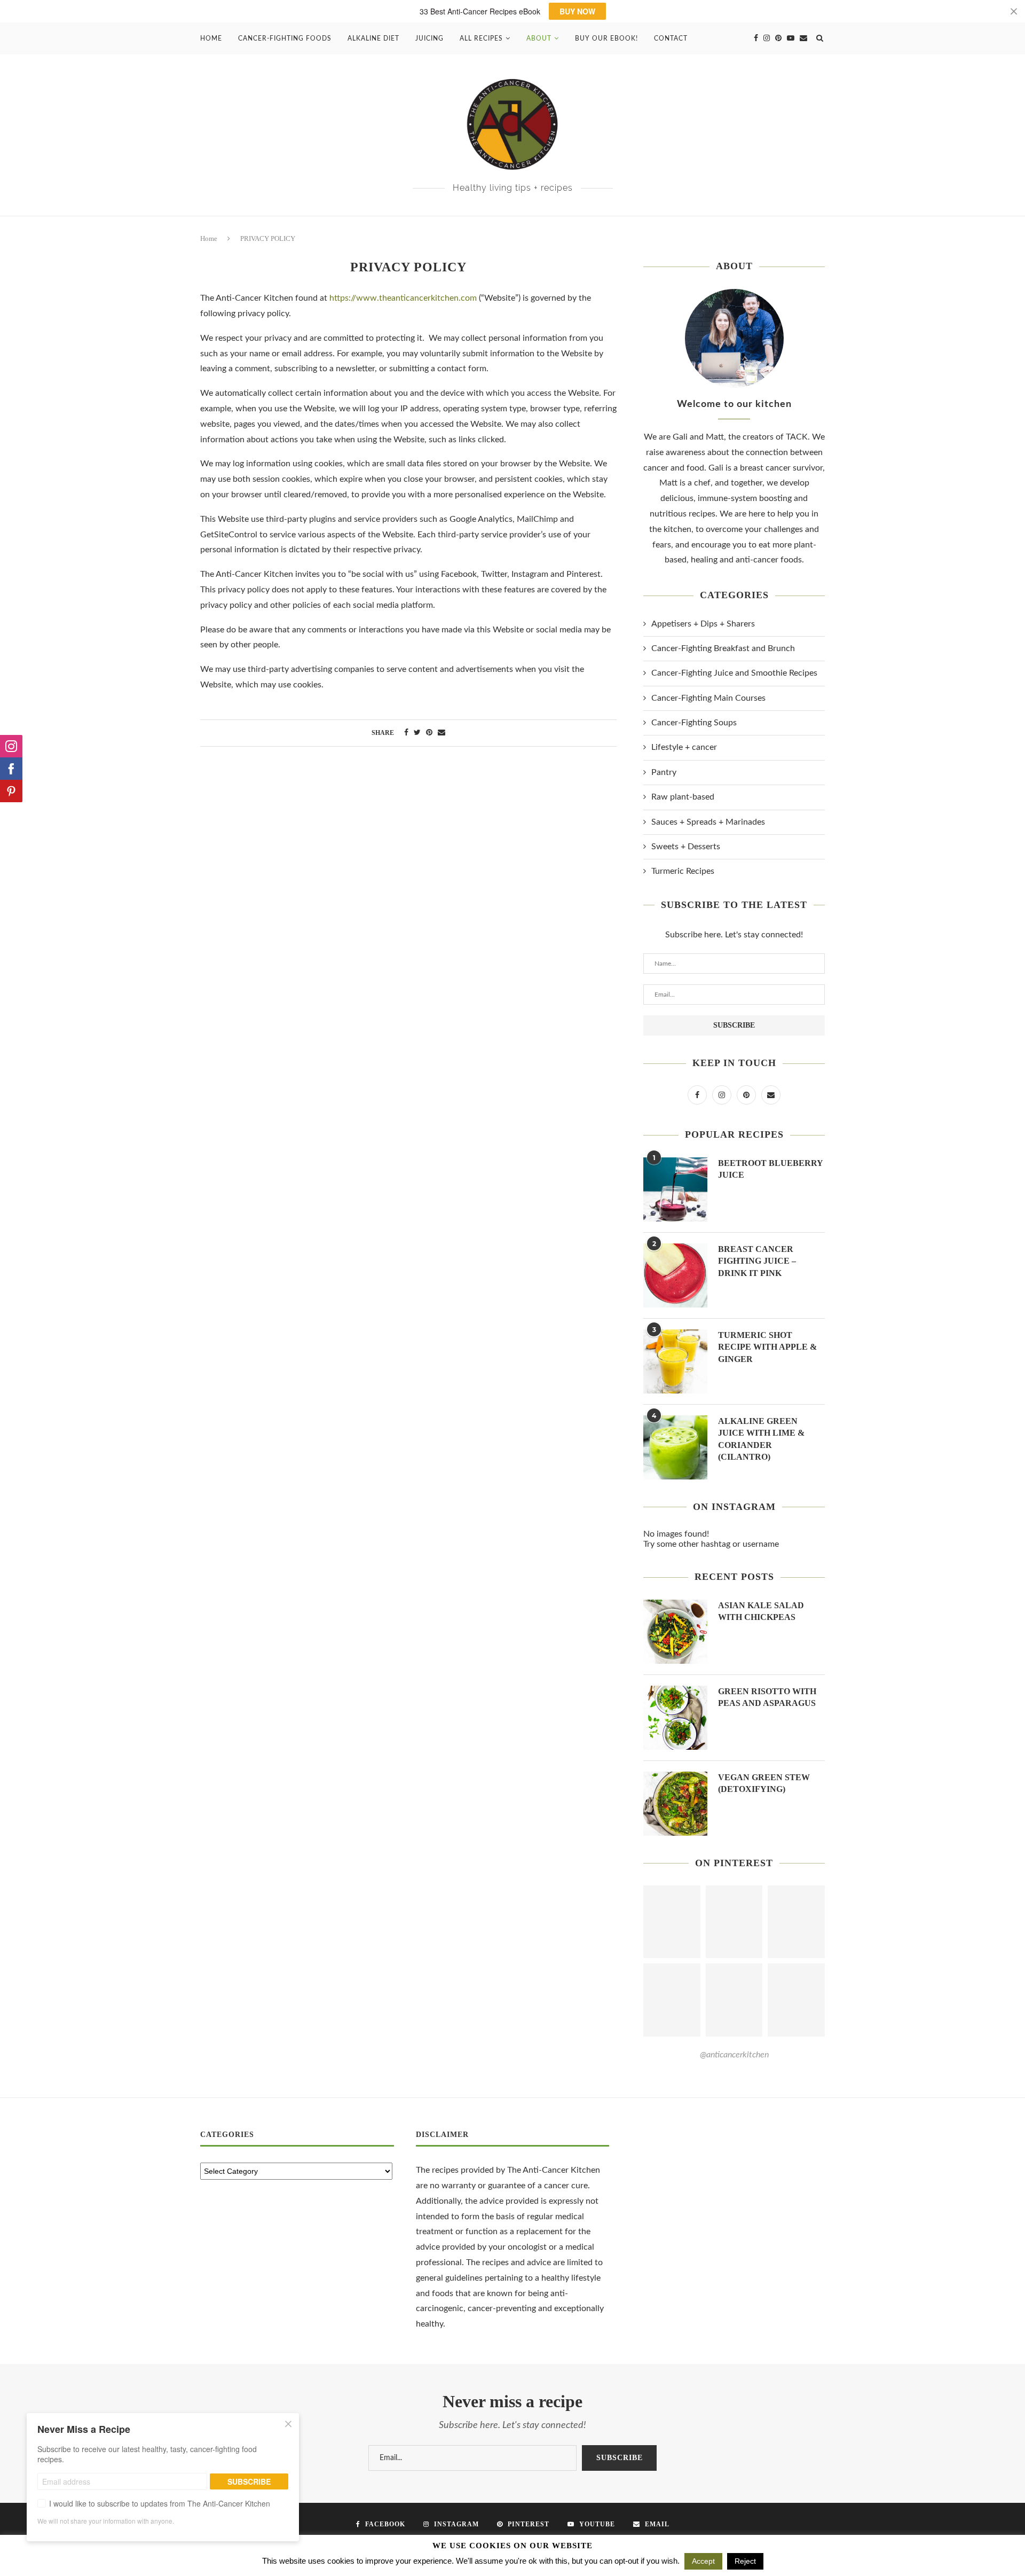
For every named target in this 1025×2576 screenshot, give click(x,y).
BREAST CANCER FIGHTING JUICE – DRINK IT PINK (757, 1261)
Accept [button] (703, 2561)
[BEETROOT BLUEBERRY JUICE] (675, 1189)
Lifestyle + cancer (684, 747)
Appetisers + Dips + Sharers (703, 624)
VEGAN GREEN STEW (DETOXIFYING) (764, 1783)
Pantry (664, 772)
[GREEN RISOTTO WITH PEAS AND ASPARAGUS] (675, 1718)
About (539, 38)
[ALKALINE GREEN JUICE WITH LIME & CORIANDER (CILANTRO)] (675, 1447)
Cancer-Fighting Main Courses (708, 698)
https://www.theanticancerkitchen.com (403, 298)
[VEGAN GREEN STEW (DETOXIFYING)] (675, 1804)
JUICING (429, 38)
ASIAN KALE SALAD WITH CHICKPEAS (761, 1611)
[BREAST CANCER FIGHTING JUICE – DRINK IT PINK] (675, 1275)
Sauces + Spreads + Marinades (708, 822)
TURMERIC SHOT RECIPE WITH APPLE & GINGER (767, 1347)
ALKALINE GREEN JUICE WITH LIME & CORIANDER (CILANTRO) (761, 1439)
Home (209, 238)
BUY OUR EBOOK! (606, 38)
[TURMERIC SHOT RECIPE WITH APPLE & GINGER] (675, 1361)
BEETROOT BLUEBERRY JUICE (770, 1169)
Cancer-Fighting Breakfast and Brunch (723, 648)
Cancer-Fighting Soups (694, 723)
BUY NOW (577, 11)
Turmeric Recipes (683, 871)
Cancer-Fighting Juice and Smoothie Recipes (734, 673)
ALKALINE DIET (373, 38)
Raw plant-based (683, 797)
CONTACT (671, 38)
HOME (211, 38)
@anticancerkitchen (734, 2055)
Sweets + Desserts (686, 847)
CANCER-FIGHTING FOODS (285, 38)
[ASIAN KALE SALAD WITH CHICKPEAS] (675, 1632)
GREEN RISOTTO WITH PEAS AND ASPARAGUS (767, 1697)
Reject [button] (745, 2561)
